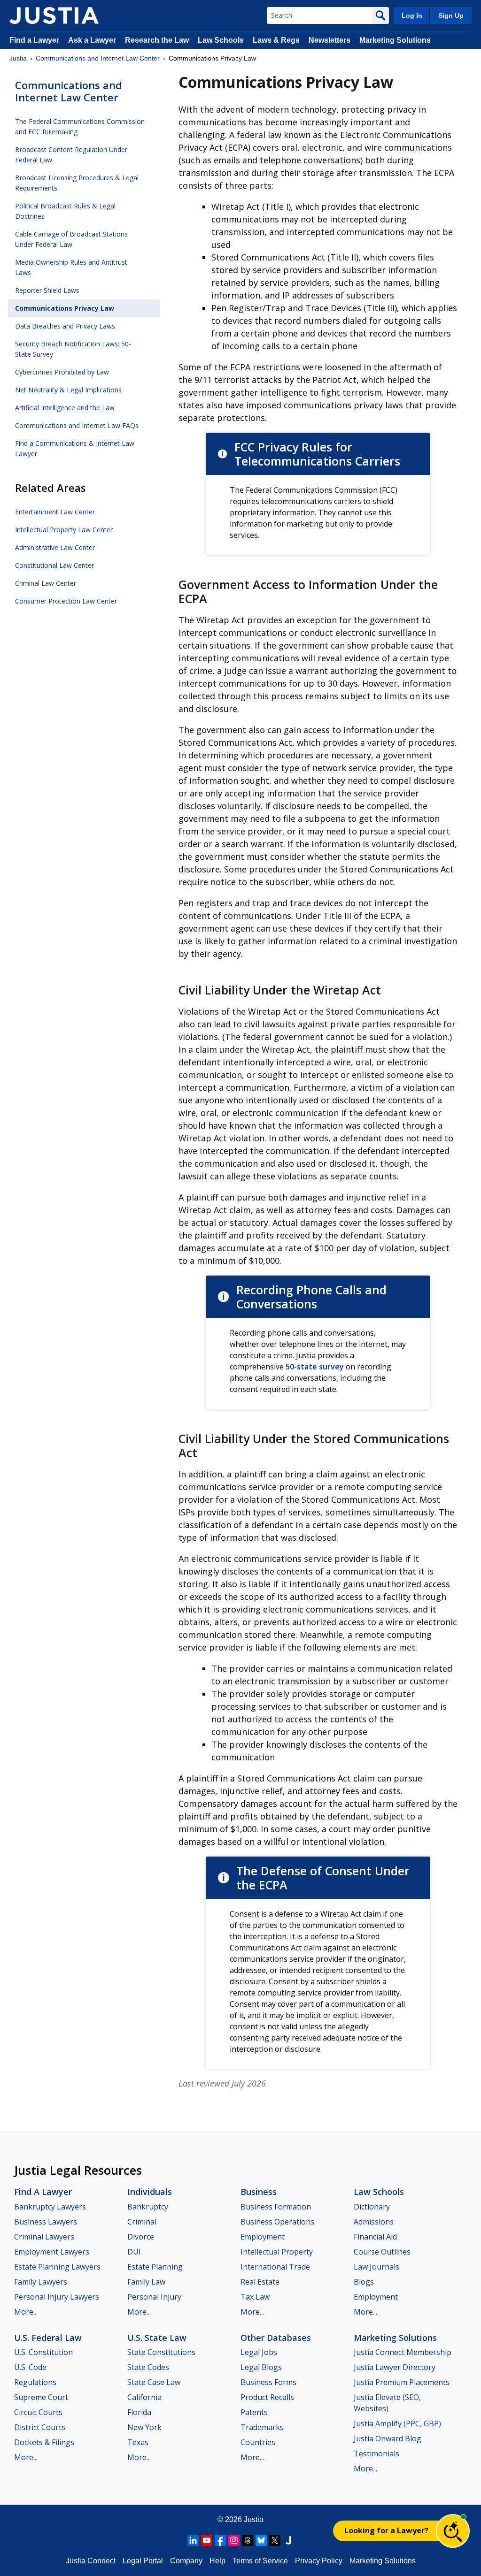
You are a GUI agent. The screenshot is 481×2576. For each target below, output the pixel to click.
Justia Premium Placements (402, 2382)
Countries (258, 2442)
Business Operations (277, 2222)
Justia (18, 58)
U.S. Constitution (43, 2352)
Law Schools (221, 40)
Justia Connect (91, 2561)
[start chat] (453, 2531)
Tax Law (255, 2297)
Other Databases (276, 2338)
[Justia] (54, 15)
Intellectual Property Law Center (64, 530)
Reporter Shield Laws (47, 290)
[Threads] (248, 2540)
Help (217, 2561)
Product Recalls (267, 2397)
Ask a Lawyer (93, 40)
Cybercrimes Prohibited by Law (62, 372)
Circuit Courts (38, 2412)
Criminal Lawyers (44, 2237)
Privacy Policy (319, 2561)
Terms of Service (260, 2561)
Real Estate (260, 2282)
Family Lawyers (41, 2282)
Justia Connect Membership (403, 2352)
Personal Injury (154, 2297)
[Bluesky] (261, 2540)
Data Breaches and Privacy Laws (65, 326)
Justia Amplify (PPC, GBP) (397, 2423)
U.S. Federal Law (48, 2338)
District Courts (40, 2427)
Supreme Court (41, 2397)
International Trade (275, 2267)
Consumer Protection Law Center (66, 601)
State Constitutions (161, 2352)
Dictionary (372, 2207)
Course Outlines (382, 2252)
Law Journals (376, 2267)
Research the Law (157, 40)
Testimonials (376, 2454)
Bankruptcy (148, 2207)
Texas (138, 2442)
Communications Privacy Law (65, 308)
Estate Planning (155, 2267)
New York (144, 2427)
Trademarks (262, 2427)
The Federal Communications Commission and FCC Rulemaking (80, 126)
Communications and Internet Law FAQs (77, 425)
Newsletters (330, 40)
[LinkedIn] (193, 2540)
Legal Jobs (259, 2352)
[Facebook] (220, 2540)
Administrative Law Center (55, 547)
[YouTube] (207, 2540)
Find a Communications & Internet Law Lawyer (75, 448)
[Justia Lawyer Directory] (288, 2540)
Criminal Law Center (46, 583)
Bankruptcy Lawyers (50, 2207)
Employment (263, 2237)
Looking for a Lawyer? (386, 2530)
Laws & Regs (276, 40)
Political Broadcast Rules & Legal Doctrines (65, 211)
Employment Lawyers (52, 2252)
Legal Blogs (261, 2367)
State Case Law (154, 2382)
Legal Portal (143, 2561)
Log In (412, 15)
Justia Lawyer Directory (395, 2367)
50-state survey (315, 1367)
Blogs (364, 2282)
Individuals (150, 2192)
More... (26, 2312)
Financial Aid (375, 2237)
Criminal (142, 2222)
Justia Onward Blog (388, 2438)
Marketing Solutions (395, 40)
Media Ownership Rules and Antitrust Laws (71, 267)
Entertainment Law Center (55, 512)
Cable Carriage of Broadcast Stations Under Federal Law (71, 239)
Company (186, 2561)
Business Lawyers (46, 2222)
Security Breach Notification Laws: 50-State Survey (73, 349)
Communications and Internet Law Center (98, 58)
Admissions (374, 2222)
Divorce (141, 2237)
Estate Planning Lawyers (57, 2267)
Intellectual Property (277, 2252)
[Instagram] (234, 2540)
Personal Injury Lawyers (57, 2297)
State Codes (148, 2367)
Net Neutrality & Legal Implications (68, 390)
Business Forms (268, 2382)
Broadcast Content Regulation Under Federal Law (71, 155)
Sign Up (451, 15)
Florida (139, 2412)
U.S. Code (30, 2367)
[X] (275, 2540)
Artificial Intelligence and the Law (65, 408)
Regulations (35, 2382)
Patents (254, 2412)
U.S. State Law (157, 2338)
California (144, 2397)
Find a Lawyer (34, 40)
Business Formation (276, 2207)
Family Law (146, 2282)
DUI (134, 2252)
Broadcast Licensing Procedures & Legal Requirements (77, 183)
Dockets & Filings (44, 2442)
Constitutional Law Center (54, 565)
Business (259, 2192)
